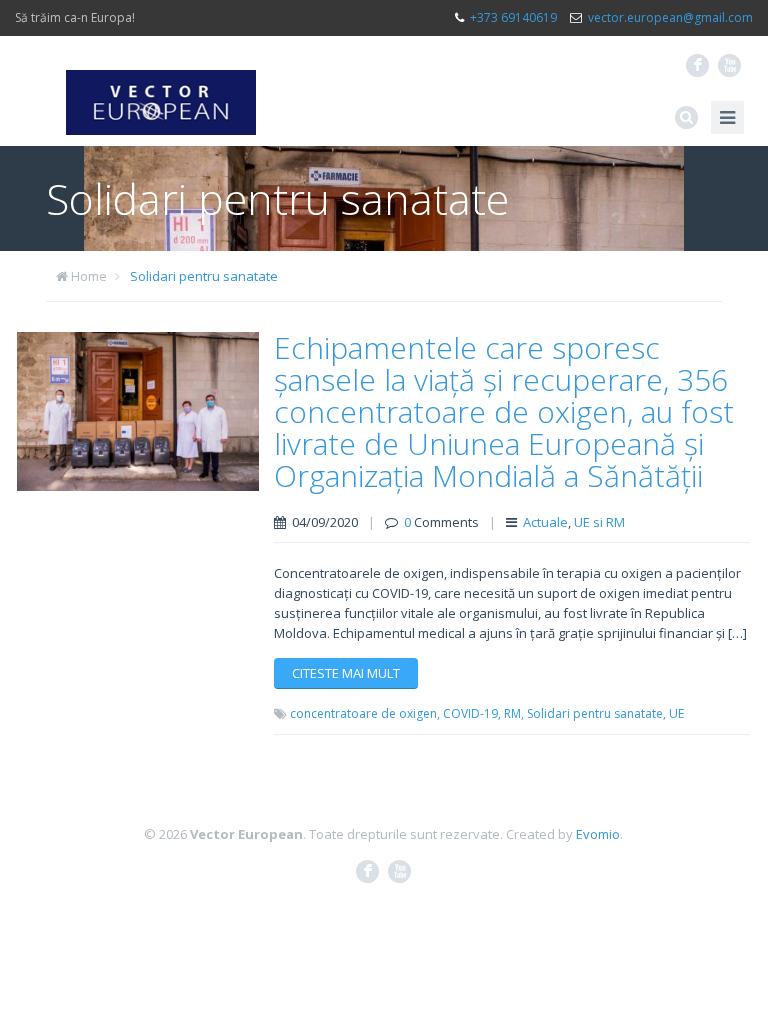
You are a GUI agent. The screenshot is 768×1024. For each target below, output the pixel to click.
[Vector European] (161, 91)
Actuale (545, 522)
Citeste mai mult (346, 673)
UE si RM (599, 522)
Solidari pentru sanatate (204, 276)
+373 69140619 (513, 17)
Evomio (598, 834)
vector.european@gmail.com (670, 17)
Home (89, 276)
